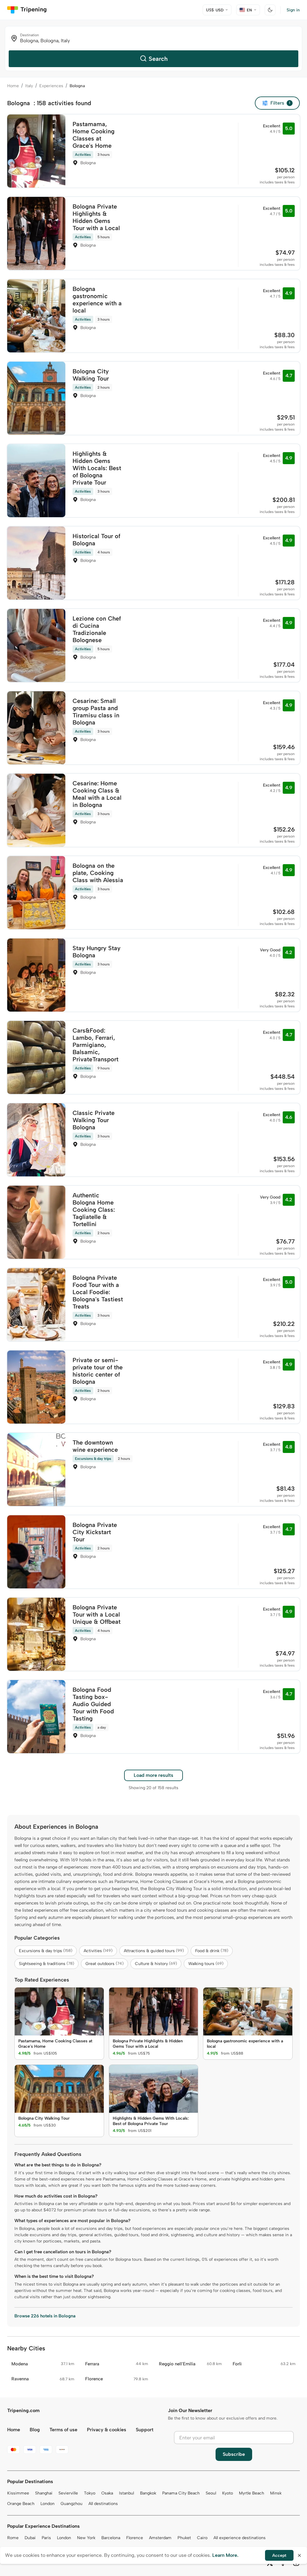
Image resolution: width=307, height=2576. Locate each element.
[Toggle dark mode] (270, 10)
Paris (46, 2538)
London (48, 2504)
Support (145, 2430)
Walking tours (206, 1964)
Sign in (293, 10)
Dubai (30, 2538)
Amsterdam (160, 2538)
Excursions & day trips (46, 1951)
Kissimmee (18, 2493)
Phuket (184, 2538)
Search (158, 59)
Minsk (276, 2493)
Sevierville (68, 2493)
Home (13, 86)
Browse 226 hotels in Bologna (45, 2316)
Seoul (211, 2493)
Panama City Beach (181, 2493)
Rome (13, 2538)
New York (86, 2538)
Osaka (107, 2493)
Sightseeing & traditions (46, 1964)
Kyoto (228, 2493)
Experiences (51, 86)
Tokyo (90, 2493)
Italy (29, 86)
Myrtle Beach (252, 2493)
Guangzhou (72, 2504)
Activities (98, 1951)
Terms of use (63, 2430)
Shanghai (44, 2493)
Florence (135, 2538)
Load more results (153, 1775)
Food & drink (212, 1951)
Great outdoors (104, 1964)
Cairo (202, 2538)
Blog (35, 2430)
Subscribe (234, 2454)
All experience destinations (240, 2538)
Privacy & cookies (107, 2430)
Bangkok (148, 2493)
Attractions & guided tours (154, 1951)
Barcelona (111, 2538)
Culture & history (156, 1964)
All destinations (103, 2504)
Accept (279, 2555)
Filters (280, 103)
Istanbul (127, 2493)
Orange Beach (21, 2504)
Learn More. (225, 2555)
